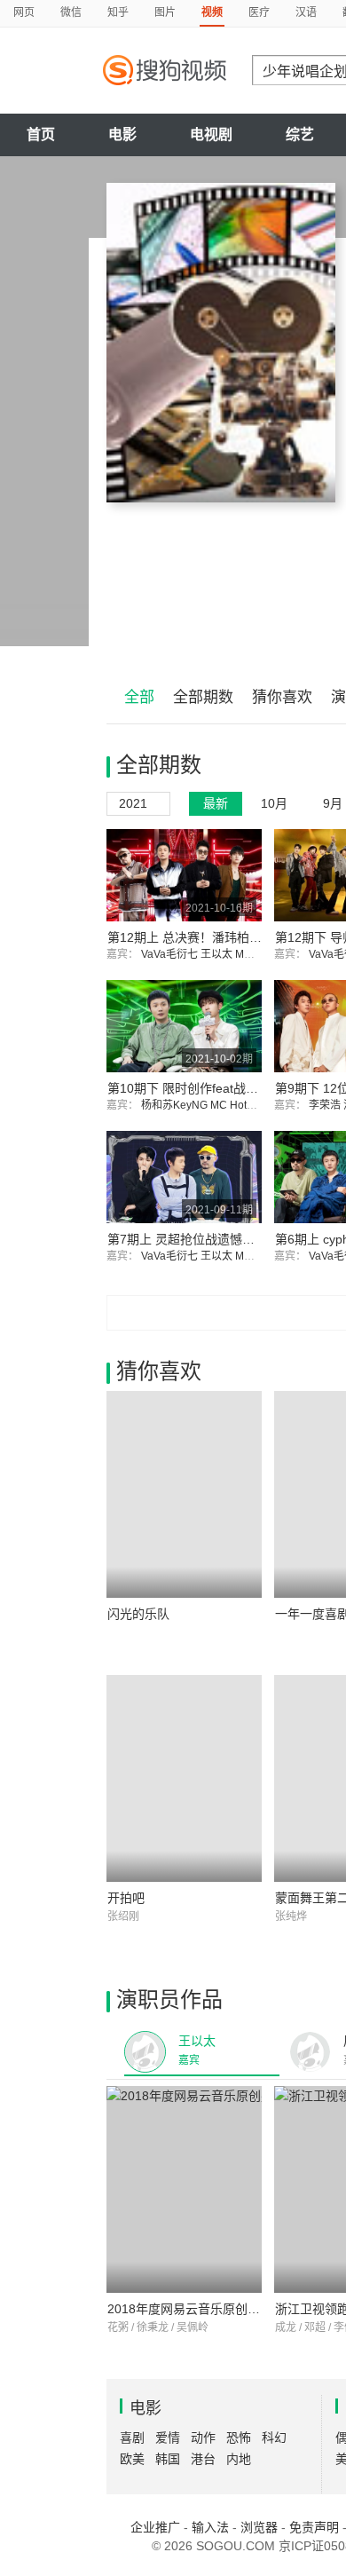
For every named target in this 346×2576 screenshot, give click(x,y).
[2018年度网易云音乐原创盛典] (184, 2189)
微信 (71, 12)
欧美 (132, 2459)
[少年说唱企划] (221, 343)
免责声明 (314, 2527)
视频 (212, 12)
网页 (24, 12)
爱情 (168, 2438)
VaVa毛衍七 (171, 954)
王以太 (218, 954)
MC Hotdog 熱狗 (251, 1105)
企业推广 (155, 2527)
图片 (165, 12)
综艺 (300, 134)
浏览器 (259, 2527)
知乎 (118, 12)
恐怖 (239, 2438)
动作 (203, 2438)
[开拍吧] (184, 1778)
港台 (203, 2459)
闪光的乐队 (138, 1614)
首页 (41, 134)
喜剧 (132, 2438)
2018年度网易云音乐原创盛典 (190, 2309)
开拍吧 (126, 1898)
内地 (239, 2459)
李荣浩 (326, 1105)
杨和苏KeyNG (176, 1105)
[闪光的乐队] (184, 1494)
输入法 (210, 2527)
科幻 (274, 2438)
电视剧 (211, 134)
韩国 (168, 2459)
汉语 (306, 12)
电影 (122, 134)
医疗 (259, 12)
